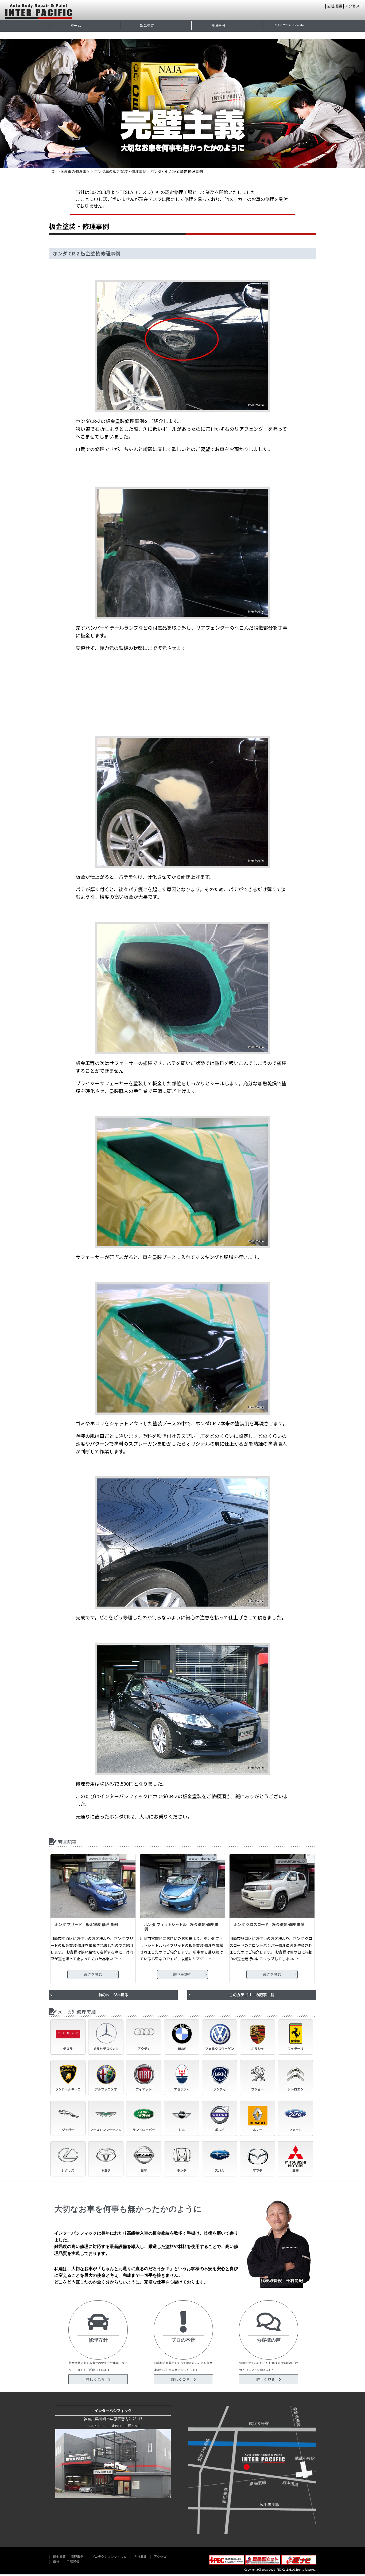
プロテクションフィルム (290, 25)
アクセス (352, 6)
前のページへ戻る (113, 1995)
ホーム (76, 25)
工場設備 (73, 2561)
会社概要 (335, 6)
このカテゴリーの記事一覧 (252, 1995)
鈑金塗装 (147, 25)
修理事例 (218, 25)
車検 (56, 2561)
